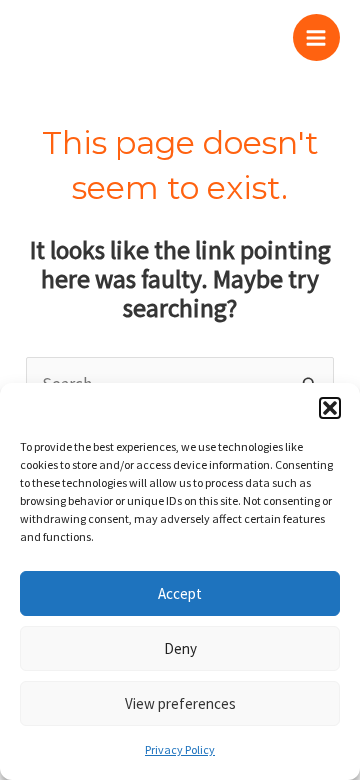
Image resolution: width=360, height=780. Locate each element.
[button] (330, 408)
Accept (180, 593)
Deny (180, 648)
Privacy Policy (180, 749)
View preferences (180, 703)
